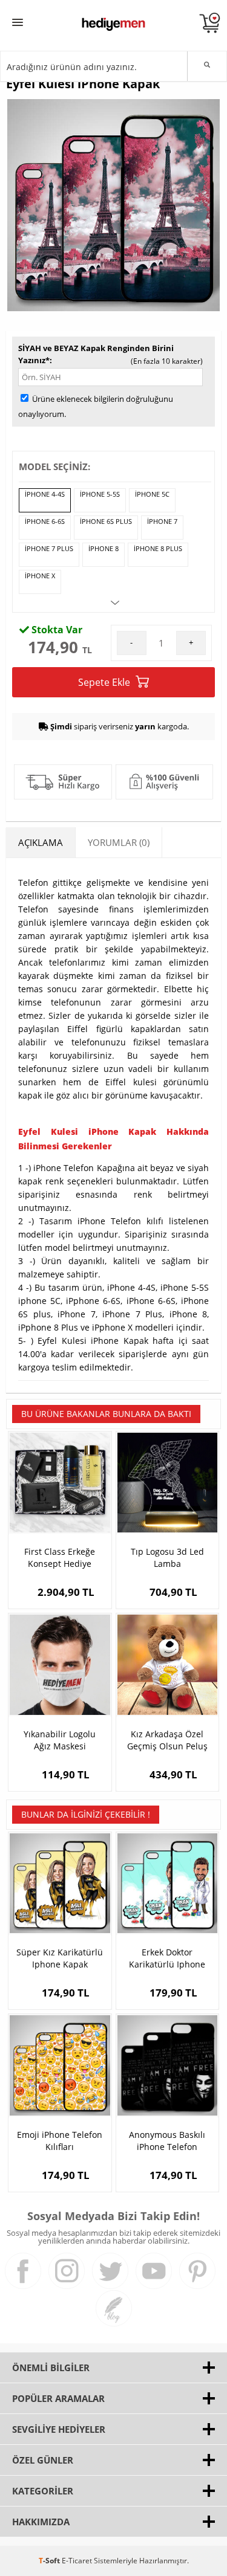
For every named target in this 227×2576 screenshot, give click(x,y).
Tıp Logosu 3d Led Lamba (167, 1558)
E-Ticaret (77, 2561)
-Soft (50, 2561)
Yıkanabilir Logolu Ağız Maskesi (60, 1740)
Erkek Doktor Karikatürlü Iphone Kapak (167, 1958)
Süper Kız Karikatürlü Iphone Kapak (60, 1958)
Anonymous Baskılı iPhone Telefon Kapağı (167, 2141)
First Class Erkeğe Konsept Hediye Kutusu (60, 1558)
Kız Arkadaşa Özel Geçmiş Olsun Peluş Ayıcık (167, 1740)
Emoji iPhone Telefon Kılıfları (60, 2141)
